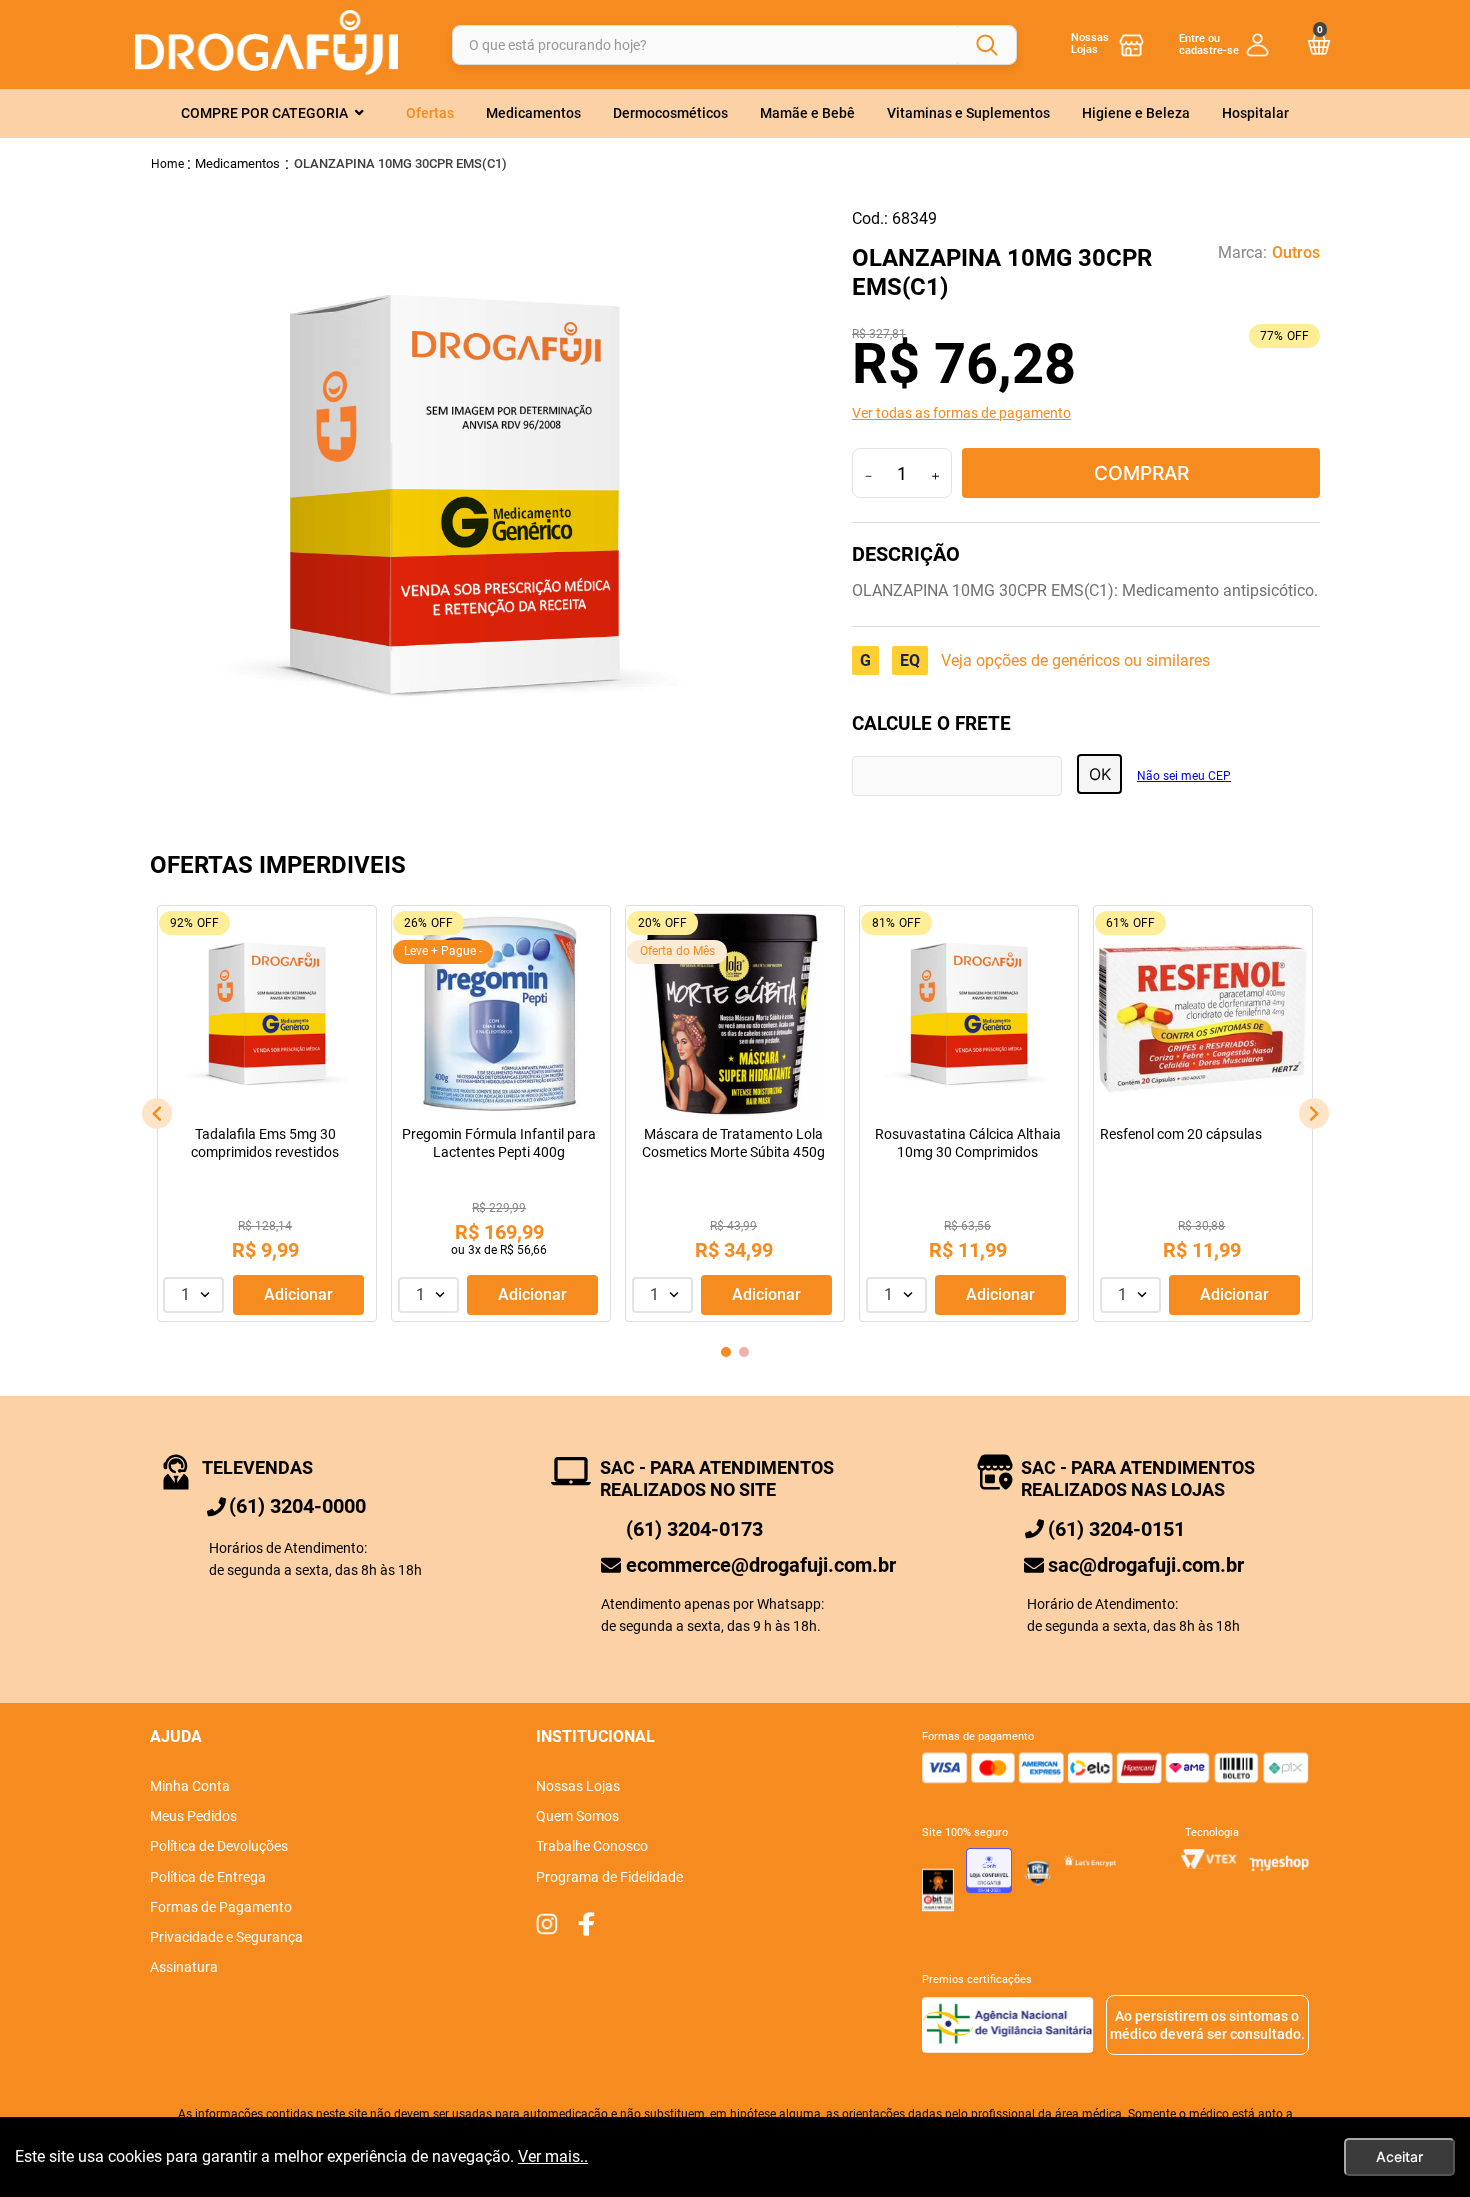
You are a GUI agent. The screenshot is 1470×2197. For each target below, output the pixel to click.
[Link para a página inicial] (168, 163)
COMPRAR (1141, 473)
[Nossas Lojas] (1132, 44)
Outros (1296, 253)
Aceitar (1399, 2156)
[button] (1086, 413)
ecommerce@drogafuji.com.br (761, 1565)
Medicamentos (237, 163)
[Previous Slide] (157, 1113)
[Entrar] (1224, 44)
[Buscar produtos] (987, 45)
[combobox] (734, 44)
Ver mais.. (553, 2156)
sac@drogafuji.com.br (1146, 1565)
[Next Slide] (1314, 1113)
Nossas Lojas (1090, 43)
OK (1100, 774)
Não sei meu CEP (1184, 776)
